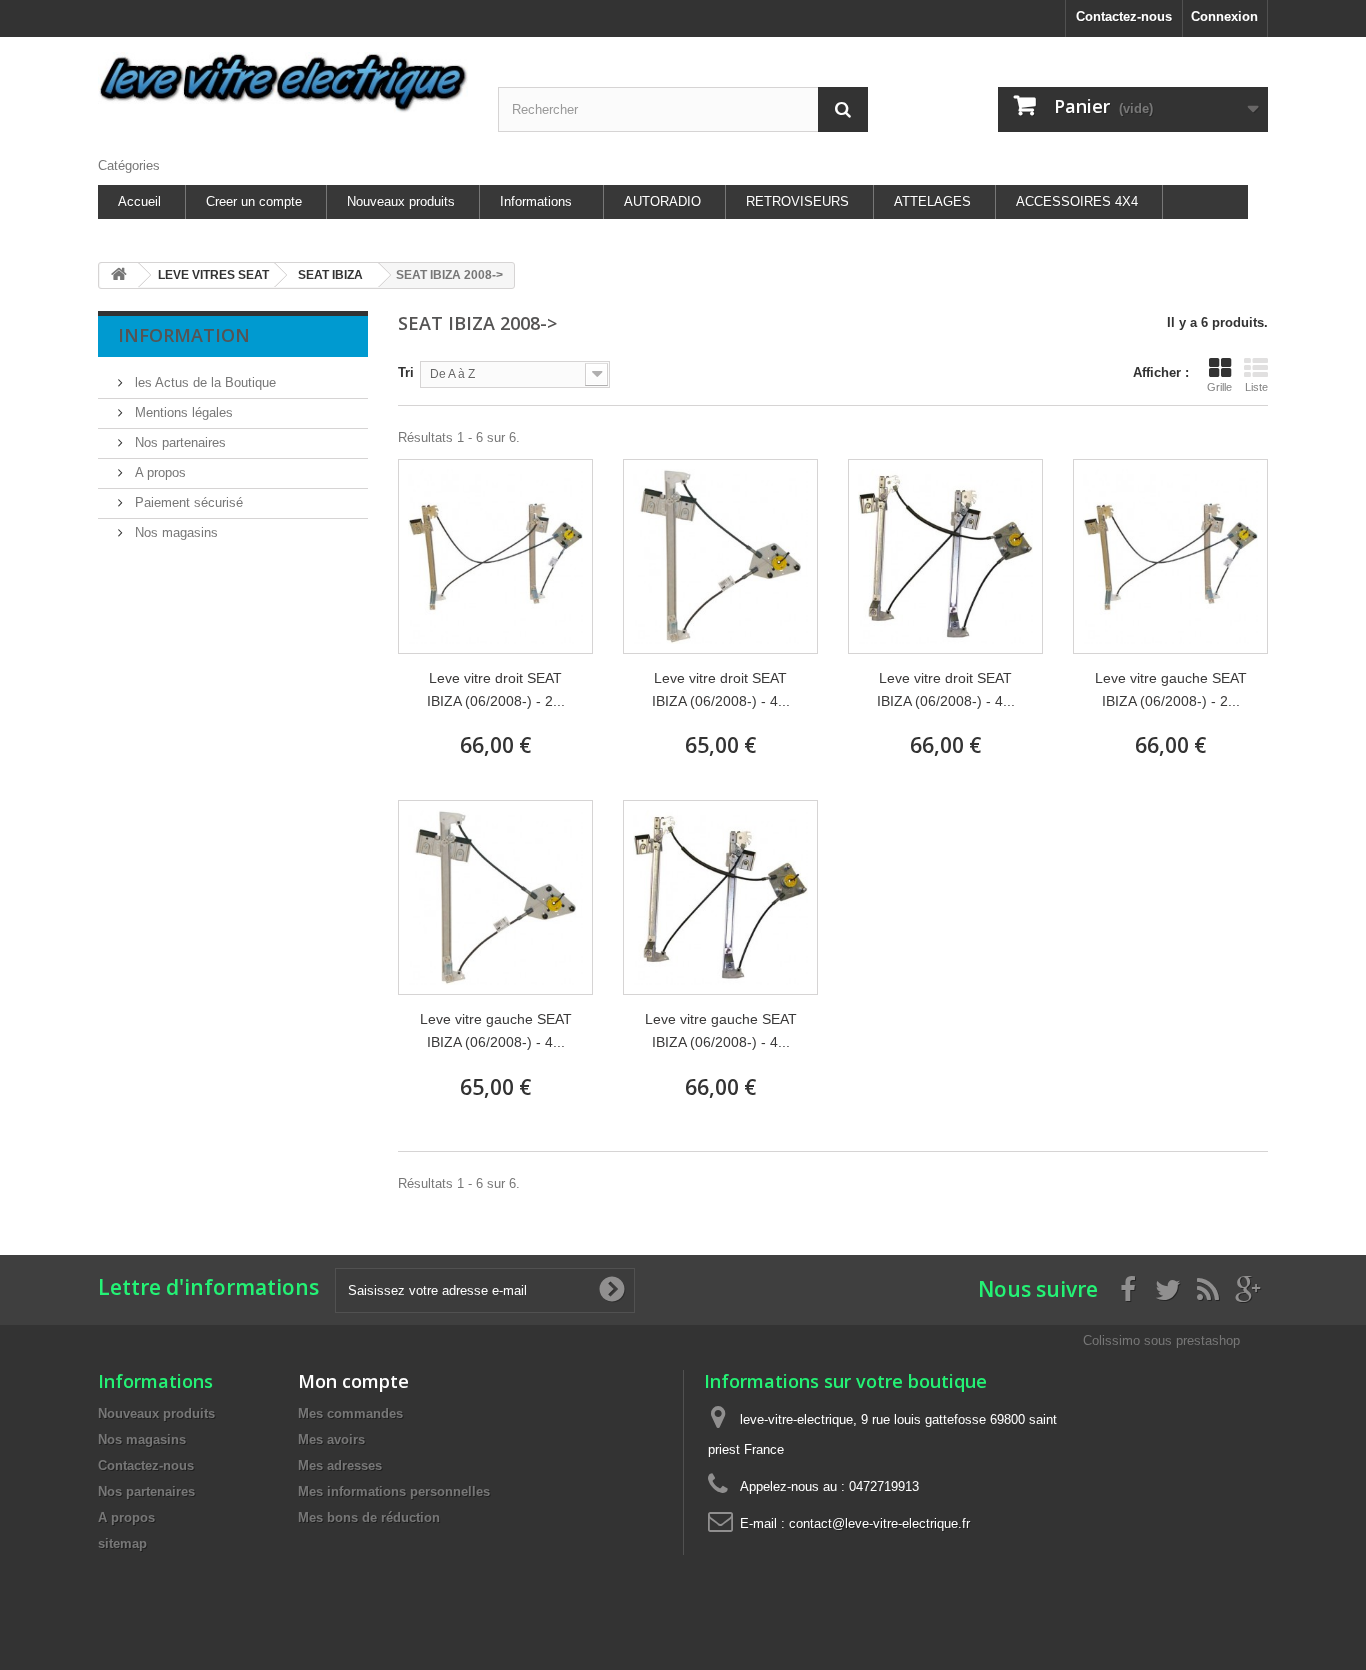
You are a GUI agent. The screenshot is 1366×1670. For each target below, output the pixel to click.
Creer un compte (254, 201)
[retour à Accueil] (119, 275)
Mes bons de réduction (369, 1517)
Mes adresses (340, 1465)
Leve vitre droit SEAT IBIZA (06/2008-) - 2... (496, 689)
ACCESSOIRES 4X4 (1077, 201)
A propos (158, 472)
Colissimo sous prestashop (1161, 1340)
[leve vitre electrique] (283, 82)
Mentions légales (182, 412)
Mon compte (353, 1381)
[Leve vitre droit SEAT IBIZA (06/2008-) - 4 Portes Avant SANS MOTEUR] (945, 556)
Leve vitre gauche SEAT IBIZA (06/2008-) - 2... (1171, 689)
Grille (1219, 387)
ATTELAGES (932, 201)
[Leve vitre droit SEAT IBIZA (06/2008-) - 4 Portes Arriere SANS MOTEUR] (720, 556)
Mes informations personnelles (394, 1491)
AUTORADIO (662, 201)
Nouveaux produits (401, 201)
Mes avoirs (331, 1439)
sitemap (122, 1543)
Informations (536, 201)
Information (184, 335)
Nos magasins (174, 532)
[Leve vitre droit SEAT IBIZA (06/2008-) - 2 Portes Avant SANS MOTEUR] (495, 556)
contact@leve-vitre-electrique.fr (879, 1523)
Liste (1256, 387)
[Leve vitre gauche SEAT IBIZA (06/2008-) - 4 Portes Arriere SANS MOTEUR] (495, 897)
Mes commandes (350, 1413)
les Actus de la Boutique (203, 382)
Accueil (139, 201)
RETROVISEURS (797, 201)
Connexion (1224, 16)
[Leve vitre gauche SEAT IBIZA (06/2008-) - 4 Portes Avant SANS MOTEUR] (720, 897)
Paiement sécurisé (187, 502)
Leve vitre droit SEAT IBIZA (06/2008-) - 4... (721, 689)
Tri (406, 372)
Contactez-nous (1124, 16)
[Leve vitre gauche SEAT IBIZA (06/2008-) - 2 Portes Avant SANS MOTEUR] (1170, 556)
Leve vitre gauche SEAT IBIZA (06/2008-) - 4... (496, 1030)
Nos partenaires (178, 442)
